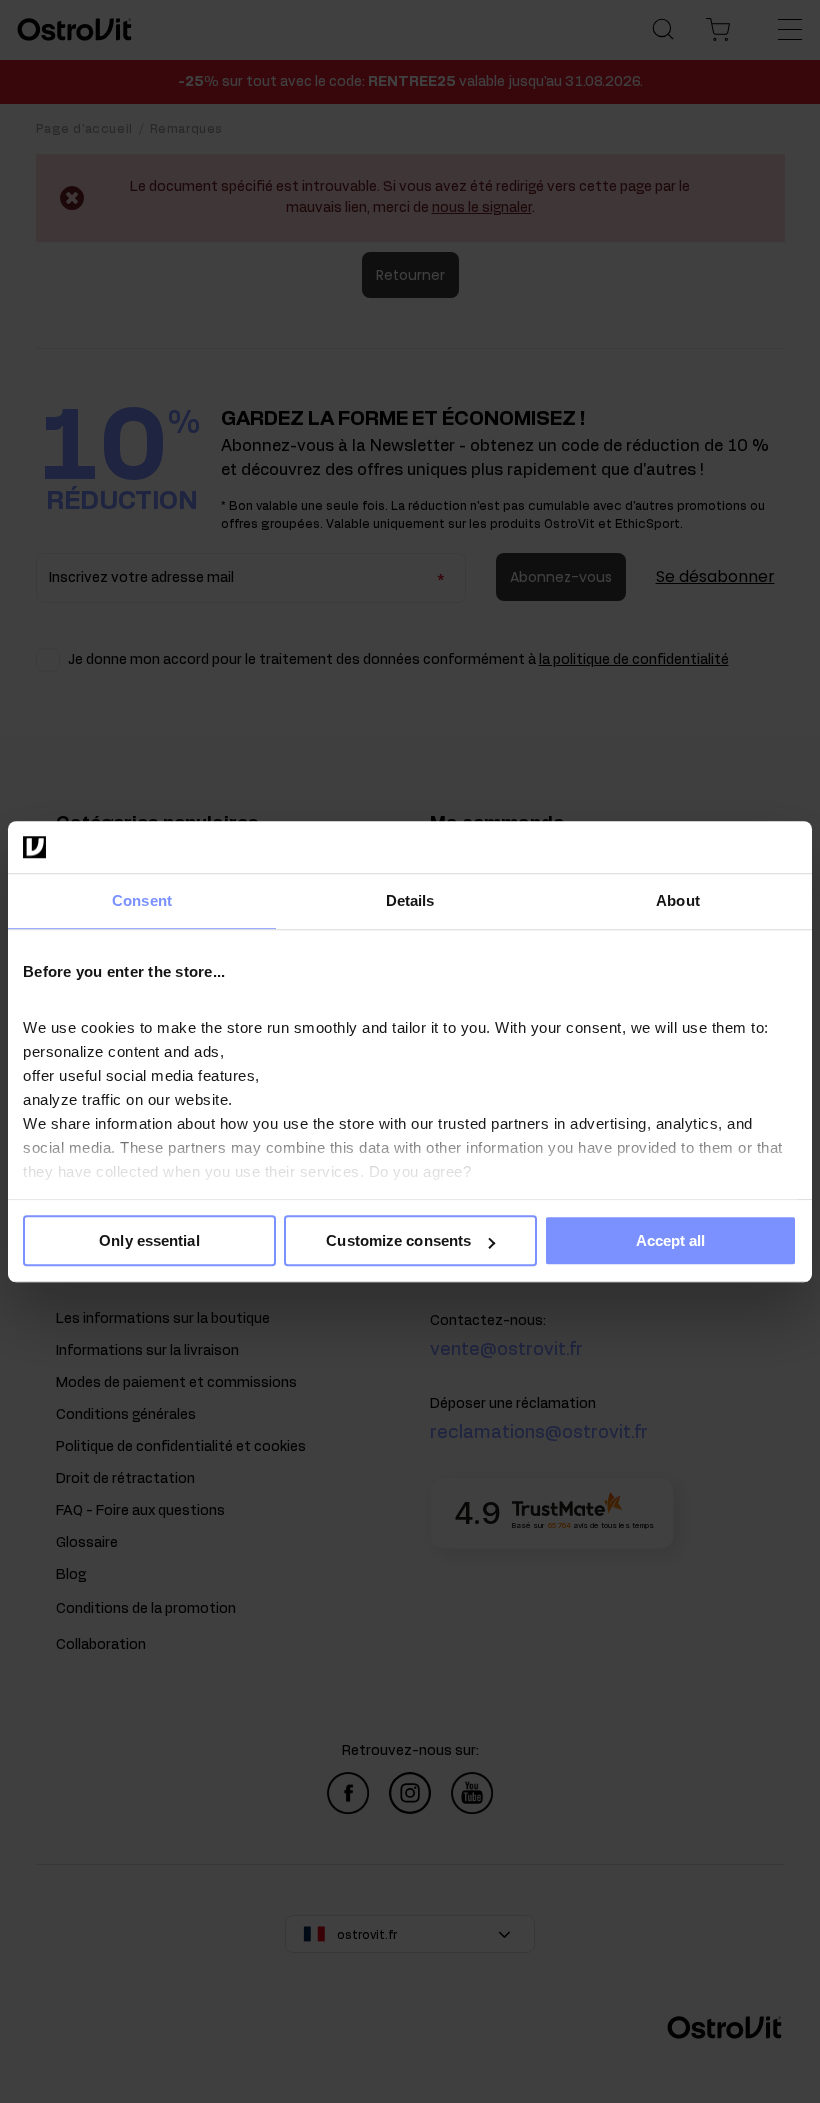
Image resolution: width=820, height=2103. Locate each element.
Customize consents (398, 1240)
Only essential (149, 1240)
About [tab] (678, 900)
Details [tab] (410, 900)
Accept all (671, 1240)
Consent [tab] (142, 900)
